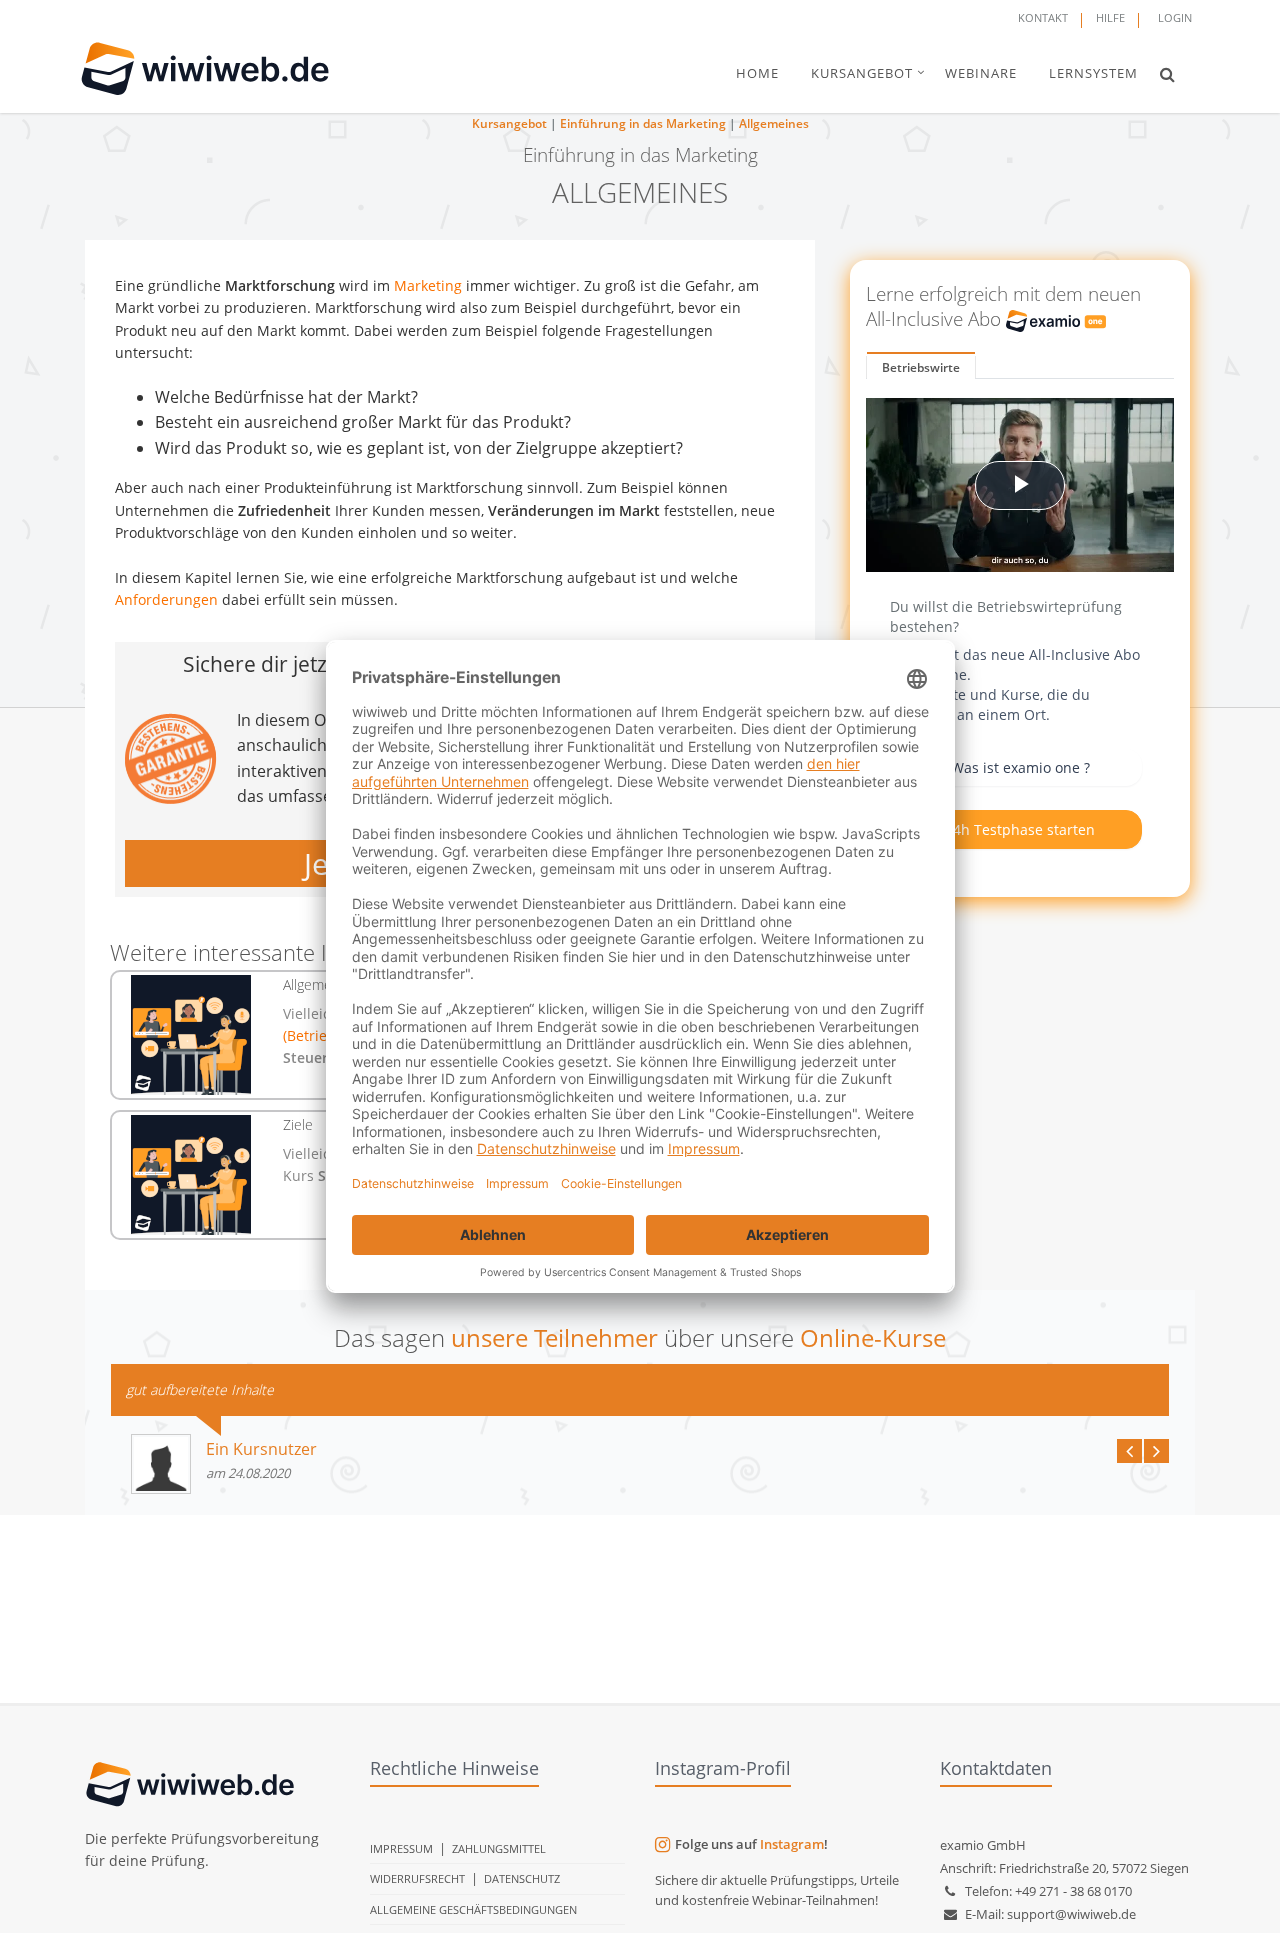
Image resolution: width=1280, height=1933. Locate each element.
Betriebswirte (921, 367)
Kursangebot (509, 123)
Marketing (428, 285)
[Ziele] (191, 1175)
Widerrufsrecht (417, 1878)
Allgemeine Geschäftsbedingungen (473, 1909)
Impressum (401, 1848)
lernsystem (1093, 73)
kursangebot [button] (862, 73)
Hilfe (1110, 17)
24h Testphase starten (1020, 829)
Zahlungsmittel (499, 1848)
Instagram (792, 1844)
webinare (981, 73)
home (757, 73)
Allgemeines (774, 123)
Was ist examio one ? (1020, 767)
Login (1175, 17)
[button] (1167, 74)
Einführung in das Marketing (643, 123)
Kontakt (1043, 17)
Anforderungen (166, 599)
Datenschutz (522, 1878)
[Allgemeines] (191, 1035)
